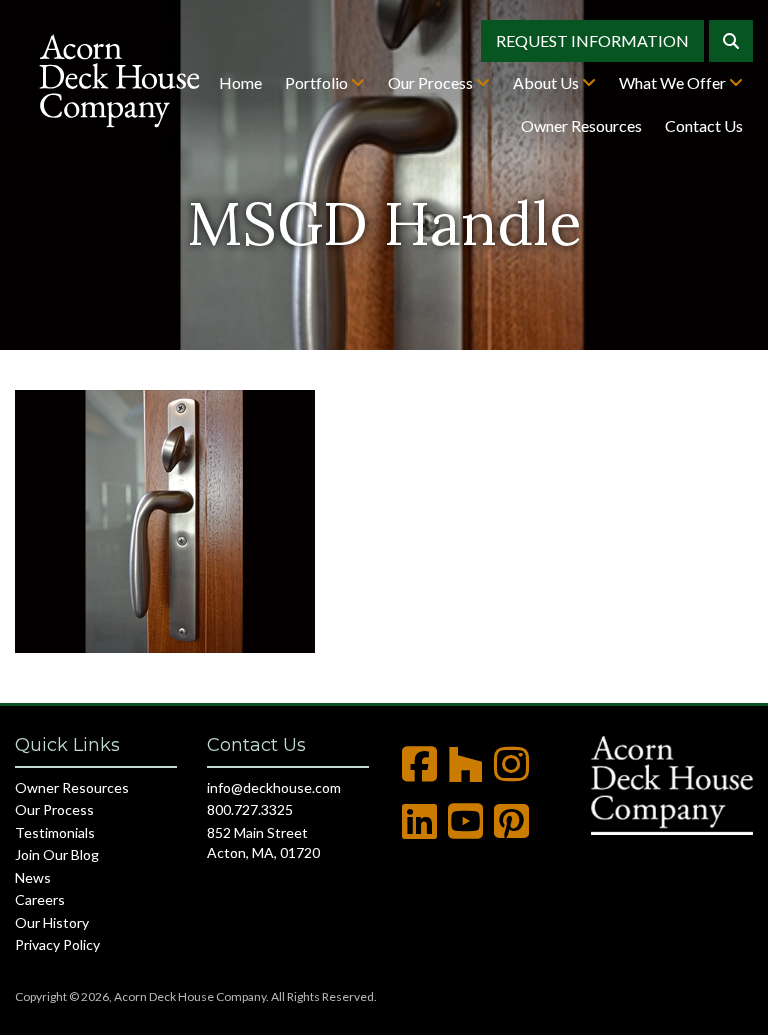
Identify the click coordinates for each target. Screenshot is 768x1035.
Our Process (432, 82)
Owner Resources (581, 125)
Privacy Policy (57, 944)
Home (240, 82)
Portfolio (318, 82)
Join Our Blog (57, 854)
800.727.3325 (250, 809)
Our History (52, 922)
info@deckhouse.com (274, 787)
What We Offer (674, 82)
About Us (547, 82)
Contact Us (704, 125)
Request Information (592, 40)
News (33, 877)
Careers (40, 899)
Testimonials (55, 832)
